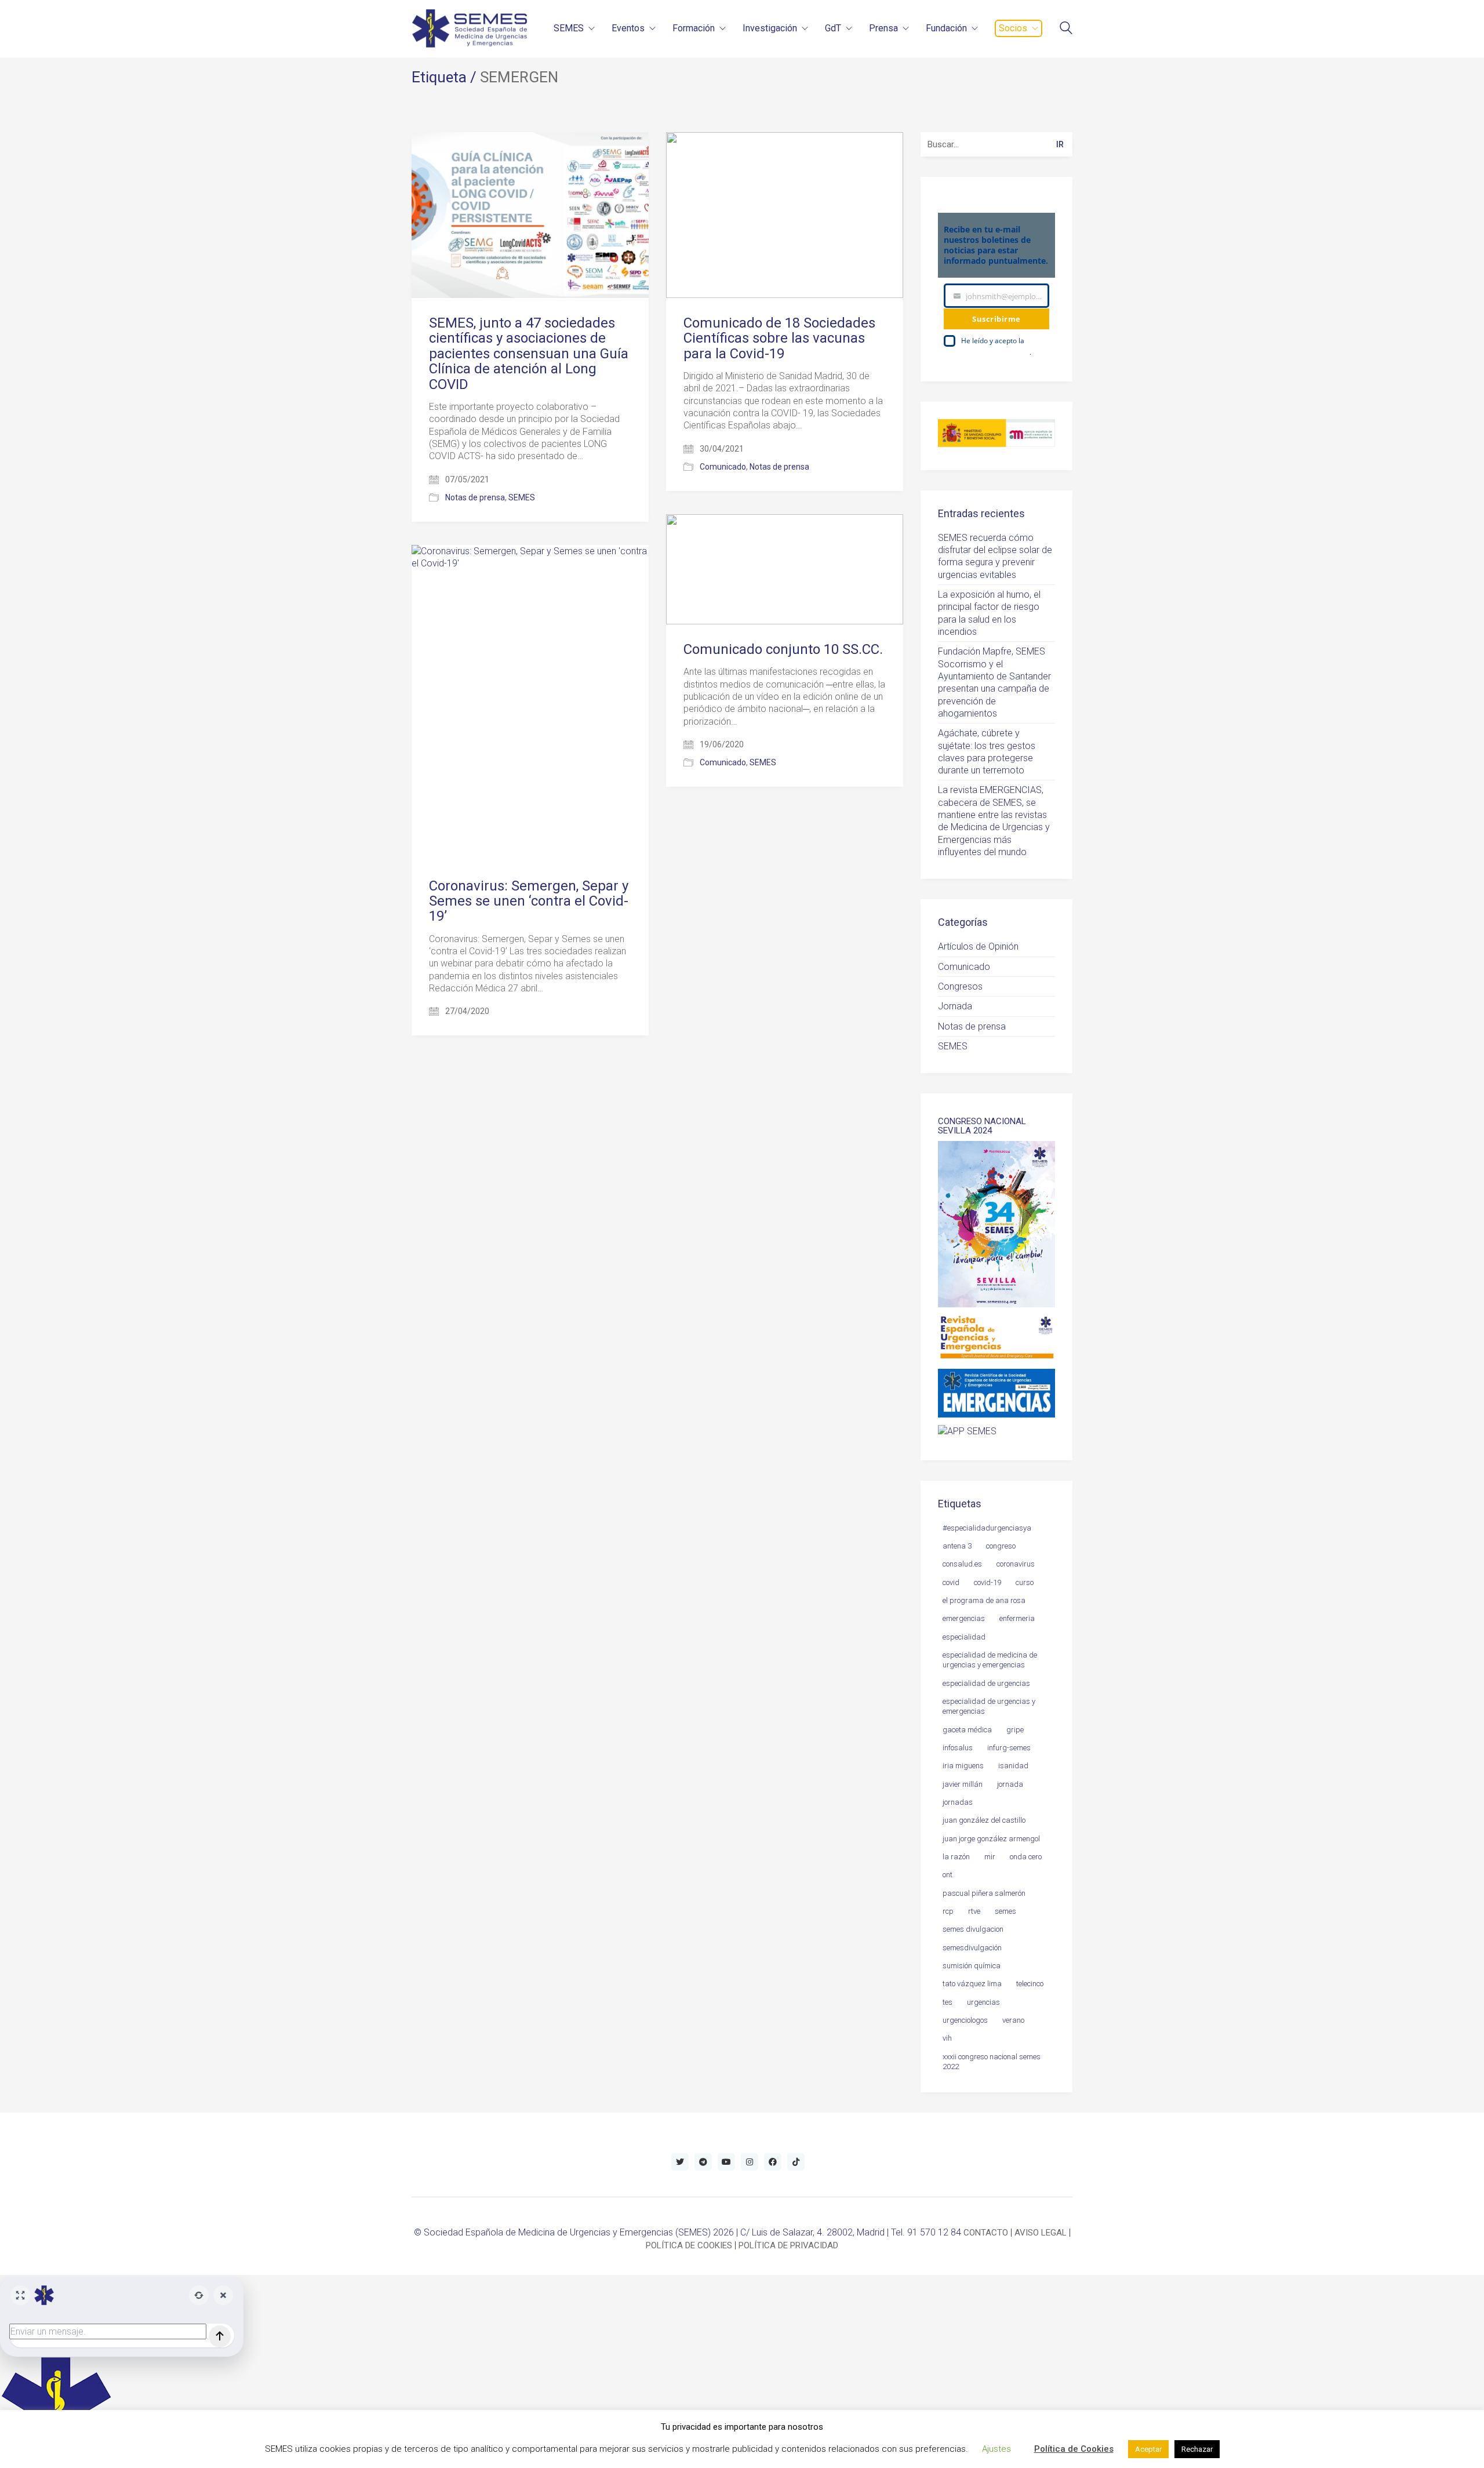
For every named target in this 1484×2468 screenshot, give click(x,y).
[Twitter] (680, 2162)
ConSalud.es (962, 1564)
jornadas (958, 1802)
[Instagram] (750, 2162)
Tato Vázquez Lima (972, 1984)
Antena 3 (957, 1546)
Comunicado (723, 467)
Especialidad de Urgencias (986, 1683)
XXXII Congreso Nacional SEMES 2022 (992, 2062)
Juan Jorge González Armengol (991, 1839)
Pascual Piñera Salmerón (984, 1893)
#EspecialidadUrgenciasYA (987, 1528)
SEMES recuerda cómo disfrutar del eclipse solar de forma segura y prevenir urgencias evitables (995, 556)
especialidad (964, 1637)
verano (1013, 2020)
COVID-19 (987, 1582)
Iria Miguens (963, 1766)
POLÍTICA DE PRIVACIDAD (788, 2245)
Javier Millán (963, 1784)
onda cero (1026, 1857)
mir (990, 1857)
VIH (947, 2038)
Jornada (955, 1006)
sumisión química (972, 1966)
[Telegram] (703, 2162)
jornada (1010, 1784)
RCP (948, 1911)
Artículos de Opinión (978, 946)
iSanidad (1013, 1766)
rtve (974, 1911)
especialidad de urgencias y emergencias (989, 1706)
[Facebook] (773, 2162)
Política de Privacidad (995, 352)
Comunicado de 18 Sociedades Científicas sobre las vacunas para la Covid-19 (779, 338)
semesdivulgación (972, 1948)
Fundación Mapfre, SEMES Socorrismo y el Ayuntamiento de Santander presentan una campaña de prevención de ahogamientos (994, 682)
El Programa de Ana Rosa (984, 1600)
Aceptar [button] (1148, 2449)
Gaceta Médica (967, 1730)
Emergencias (964, 1618)
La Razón (956, 1857)
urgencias (983, 2002)
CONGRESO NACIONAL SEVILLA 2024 (982, 1126)
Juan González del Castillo (984, 1820)
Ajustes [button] (996, 2449)
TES (947, 2002)
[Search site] (1066, 29)
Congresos (960, 986)
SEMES (522, 497)
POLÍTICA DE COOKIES (689, 2245)
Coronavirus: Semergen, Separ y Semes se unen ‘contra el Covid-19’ (529, 901)
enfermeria (1017, 1618)
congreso (1001, 1546)
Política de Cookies (1074, 2449)
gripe (1015, 1730)
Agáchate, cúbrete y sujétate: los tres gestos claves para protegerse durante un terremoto (987, 752)
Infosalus (958, 1748)
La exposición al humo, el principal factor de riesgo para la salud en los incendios (989, 613)
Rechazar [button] (1197, 2449)
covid (951, 1582)
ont (947, 1875)
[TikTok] (796, 2162)
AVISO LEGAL (1041, 2233)
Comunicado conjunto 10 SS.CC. (783, 649)
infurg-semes (1009, 1748)
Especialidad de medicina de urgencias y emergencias (990, 1660)
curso (1025, 1582)
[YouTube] (726, 2162)
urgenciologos (965, 2020)
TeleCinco (1030, 1984)
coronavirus (1016, 1564)
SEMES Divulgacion (973, 1929)
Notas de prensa (475, 497)
